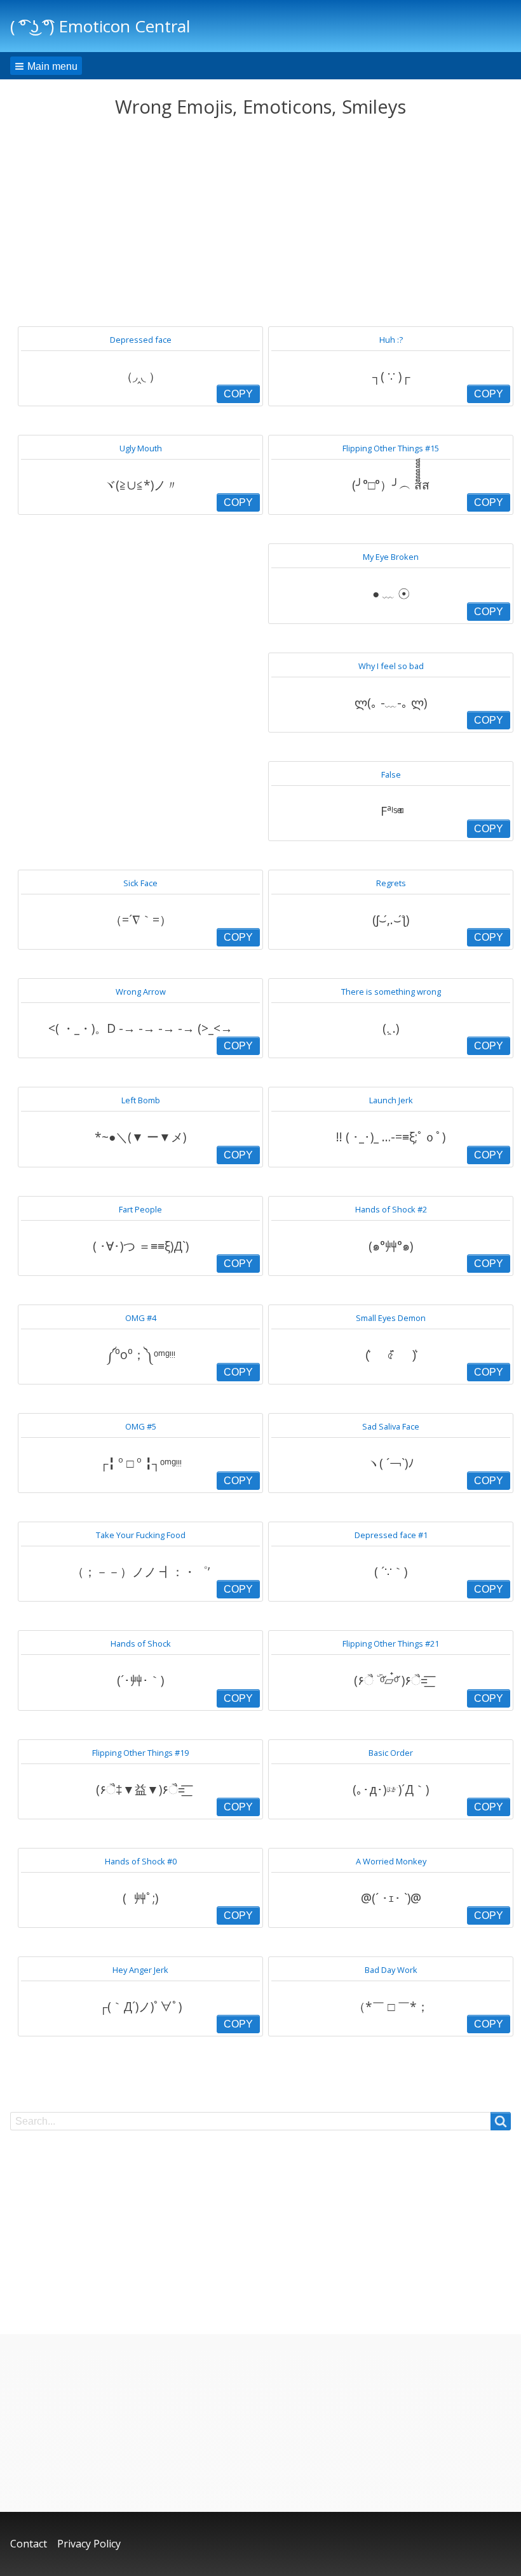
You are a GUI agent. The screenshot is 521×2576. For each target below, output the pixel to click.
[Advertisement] (260, 222)
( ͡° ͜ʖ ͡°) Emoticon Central (100, 26)
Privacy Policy (89, 2544)
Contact (29, 2544)
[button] (46, 66)
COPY (238, 394)
